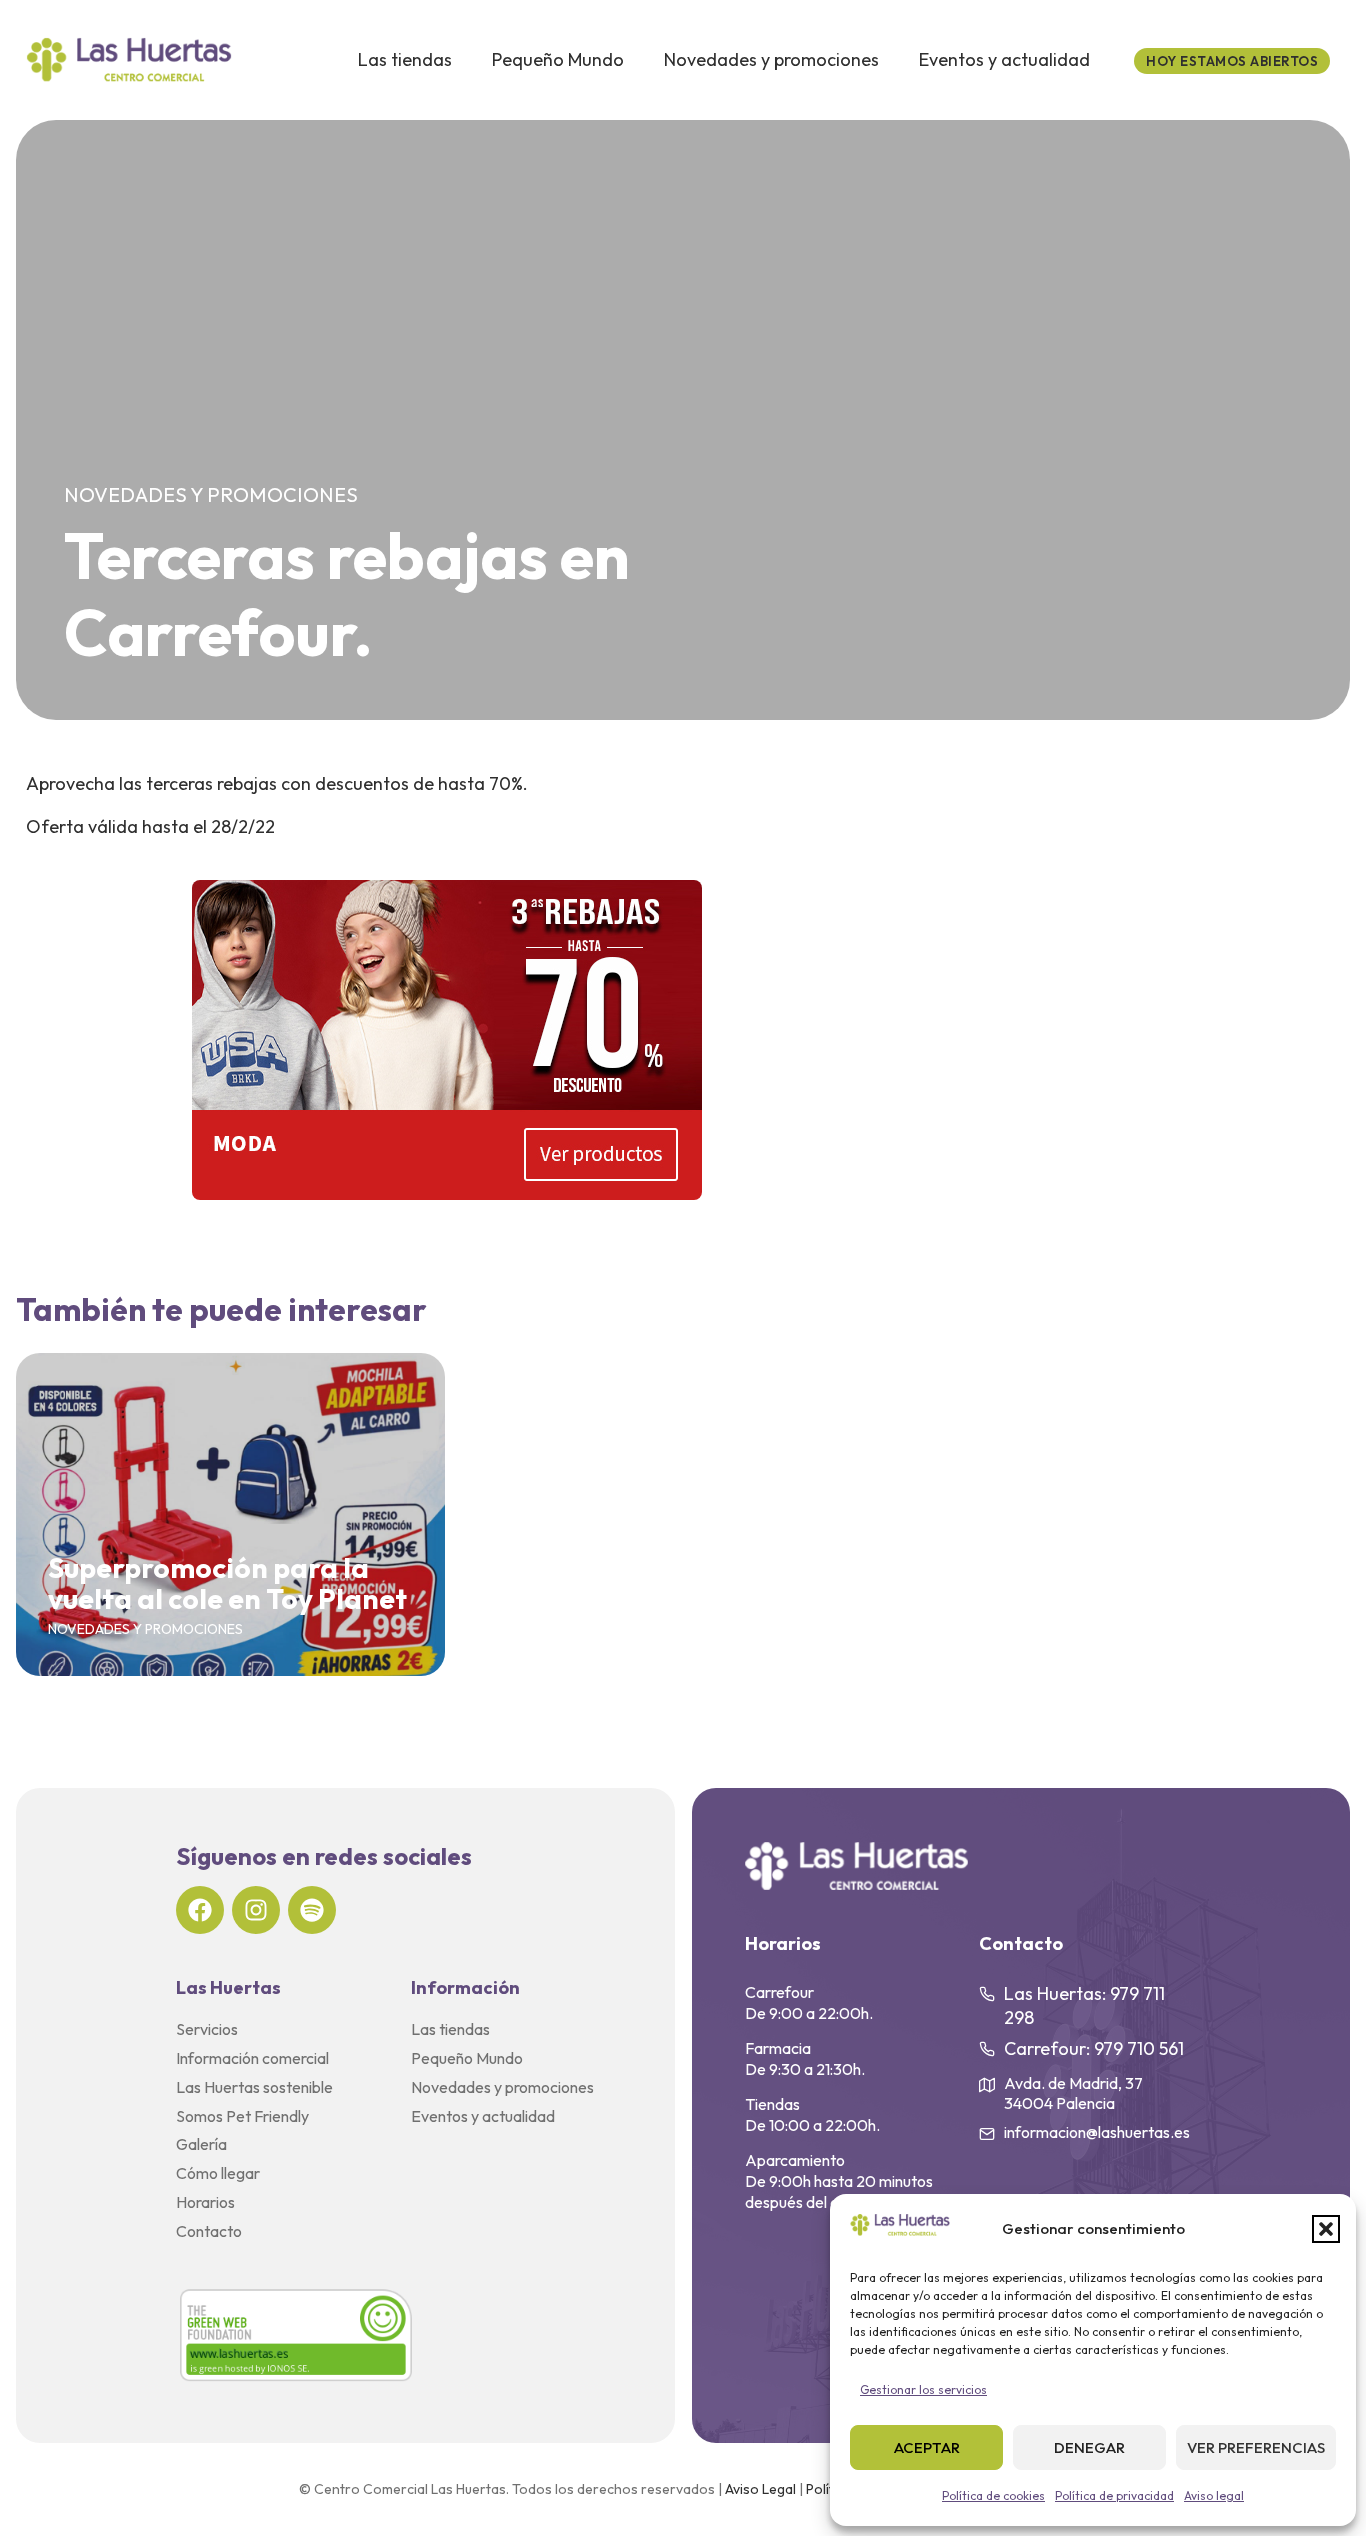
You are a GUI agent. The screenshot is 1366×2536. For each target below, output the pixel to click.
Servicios (207, 2029)
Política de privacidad (1114, 2495)
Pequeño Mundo (558, 59)
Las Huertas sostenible (254, 2087)
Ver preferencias (1256, 2447)
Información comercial (252, 2058)
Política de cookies (993, 2495)
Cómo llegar (218, 2173)
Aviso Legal (760, 2489)
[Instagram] (256, 1910)
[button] (1326, 2229)
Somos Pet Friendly (242, 2116)
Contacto (209, 2231)
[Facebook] (200, 1910)
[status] (1232, 61)
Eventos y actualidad (1004, 59)
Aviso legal (1214, 2495)
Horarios (205, 2202)
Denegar (1089, 2447)
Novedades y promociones (771, 59)
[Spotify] (312, 1910)
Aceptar (927, 2447)
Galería (201, 2144)
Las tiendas (405, 59)
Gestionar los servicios (923, 2389)
